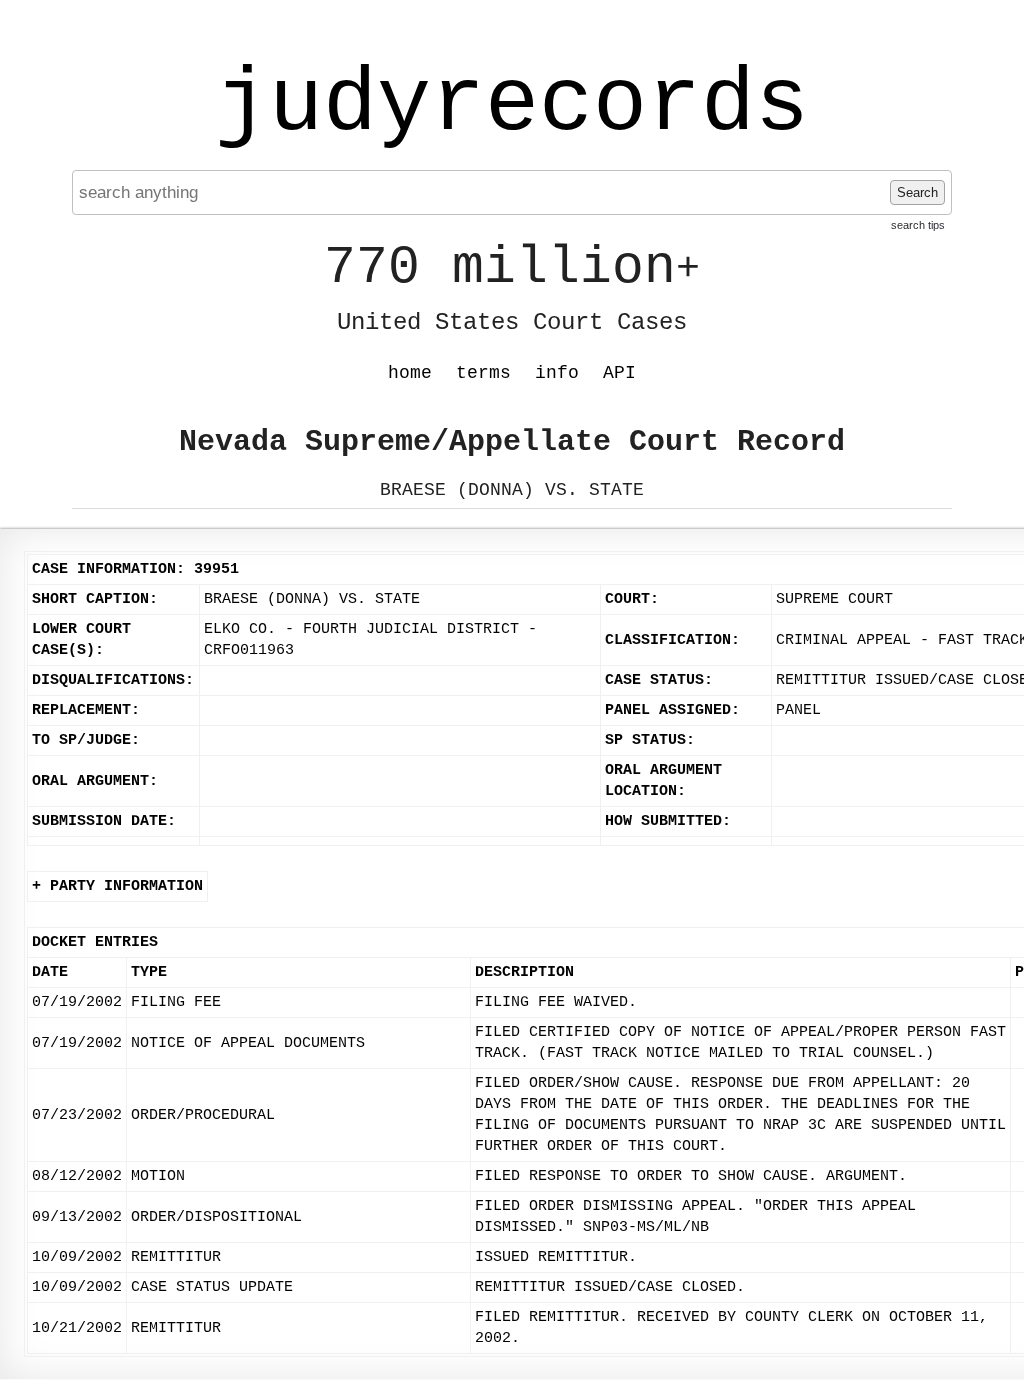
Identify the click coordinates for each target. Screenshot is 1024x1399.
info (557, 373)
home (410, 373)
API (619, 373)
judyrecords (512, 105)
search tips (918, 225)
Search (917, 192)
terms (483, 373)
